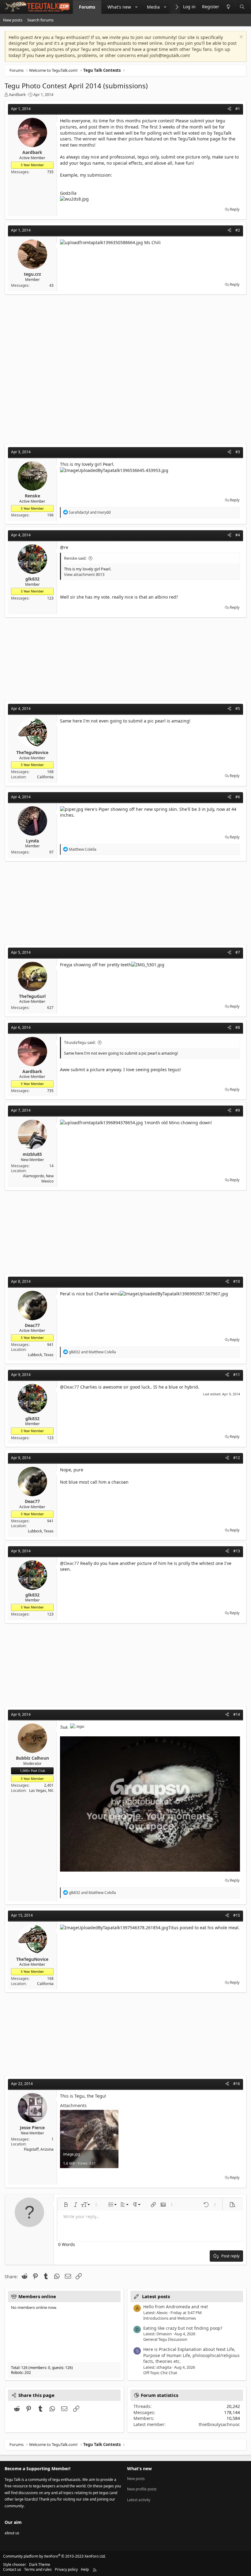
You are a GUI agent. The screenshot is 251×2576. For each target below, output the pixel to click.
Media (153, 7)
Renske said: (75, 558)
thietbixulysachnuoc (219, 2424)
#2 (238, 230)
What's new (119, 7)
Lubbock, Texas (41, 1355)
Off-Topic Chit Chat (160, 2373)
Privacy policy (66, 2569)
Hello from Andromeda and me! (176, 2307)
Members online (37, 2296)
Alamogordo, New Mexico (38, 1179)
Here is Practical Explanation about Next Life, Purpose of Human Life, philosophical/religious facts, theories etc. (191, 2355)
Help (85, 2569)
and (90, 512)
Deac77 (71, 1387)
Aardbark (17, 94)
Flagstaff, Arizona (39, 2149)
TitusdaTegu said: (80, 1042)
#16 (237, 2084)
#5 (238, 709)
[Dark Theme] (228, 7)
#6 (238, 797)
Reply (235, 209)
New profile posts (142, 2489)
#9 (238, 1110)
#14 (237, 1714)
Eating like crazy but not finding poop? (183, 2328)
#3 (238, 452)
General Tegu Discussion (165, 2339)
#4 (238, 535)
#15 (237, 1915)
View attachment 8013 (84, 574)
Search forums (40, 20)
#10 (237, 1281)
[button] (136, 7)
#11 (237, 1375)
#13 (237, 1551)
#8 (238, 1027)
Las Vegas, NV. (41, 1790)
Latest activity (139, 2500)
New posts (13, 20)
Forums (87, 7)
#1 (238, 109)
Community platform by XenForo (54, 2556)
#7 (238, 952)
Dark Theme (40, 2564)
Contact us (12, 2569)
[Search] (242, 7)
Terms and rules (38, 2569)
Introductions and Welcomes (170, 2318)
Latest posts (156, 2296)
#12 (237, 1458)
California (45, 777)
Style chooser (15, 2564)
